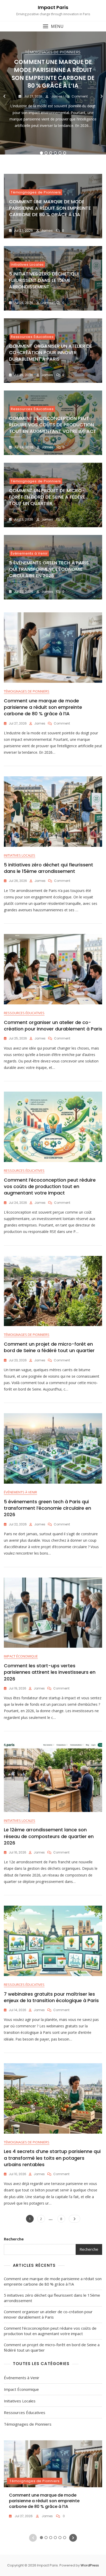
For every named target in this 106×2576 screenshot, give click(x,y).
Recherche (14, 2239)
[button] (53, 26)
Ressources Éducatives (32, 337)
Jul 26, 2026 (23, 303)
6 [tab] (65, 153)
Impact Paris (53, 7)
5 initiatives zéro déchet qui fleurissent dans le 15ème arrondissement (44, 280)
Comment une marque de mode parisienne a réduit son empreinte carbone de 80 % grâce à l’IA (53, 74)
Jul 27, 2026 (33, 96)
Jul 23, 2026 (23, 519)
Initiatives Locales (27, 265)
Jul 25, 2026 (23, 375)
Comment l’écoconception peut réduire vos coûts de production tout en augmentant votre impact (53, 425)
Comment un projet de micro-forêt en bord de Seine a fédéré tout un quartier (47, 497)
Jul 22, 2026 (23, 592)
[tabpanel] (53, 96)
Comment (80, 96)
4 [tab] (55, 153)
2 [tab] (46, 153)
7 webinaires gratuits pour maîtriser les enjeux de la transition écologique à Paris (51, 1997)
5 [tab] (60, 153)
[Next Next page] (74, 2219)
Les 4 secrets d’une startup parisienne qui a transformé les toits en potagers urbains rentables (52, 2158)
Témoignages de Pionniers (53, 52)
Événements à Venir (29, 553)
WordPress (90, 2565)
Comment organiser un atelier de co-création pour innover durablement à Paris (51, 352)
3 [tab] (51, 153)
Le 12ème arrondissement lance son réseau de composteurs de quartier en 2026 (49, 1836)
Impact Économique (21, 1656)
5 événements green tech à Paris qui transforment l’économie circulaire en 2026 (49, 569)
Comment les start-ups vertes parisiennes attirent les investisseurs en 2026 (50, 1672)
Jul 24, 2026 (23, 447)
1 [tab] (41, 153)
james (56, 96)
